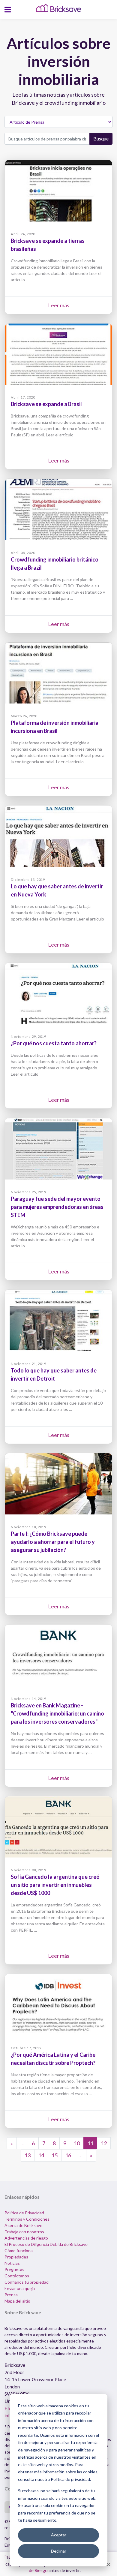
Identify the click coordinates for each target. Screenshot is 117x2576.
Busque (101, 139)
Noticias (12, 2263)
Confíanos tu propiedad (27, 2282)
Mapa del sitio (17, 2301)
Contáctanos (17, 2276)
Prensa (11, 2295)
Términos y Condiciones (27, 2219)
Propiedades (16, 2257)
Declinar (59, 2551)
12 (104, 2143)
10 (77, 2143)
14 (41, 2155)
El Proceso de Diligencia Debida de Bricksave (46, 2244)
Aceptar (59, 2535)
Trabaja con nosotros (24, 2232)
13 (28, 2155)
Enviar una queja (20, 2288)
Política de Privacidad (24, 2213)
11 (90, 2143)
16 (68, 2155)
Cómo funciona (19, 2251)
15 (55, 2155)
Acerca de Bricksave (23, 2225)
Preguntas (14, 2269)
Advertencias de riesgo (26, 2238)
